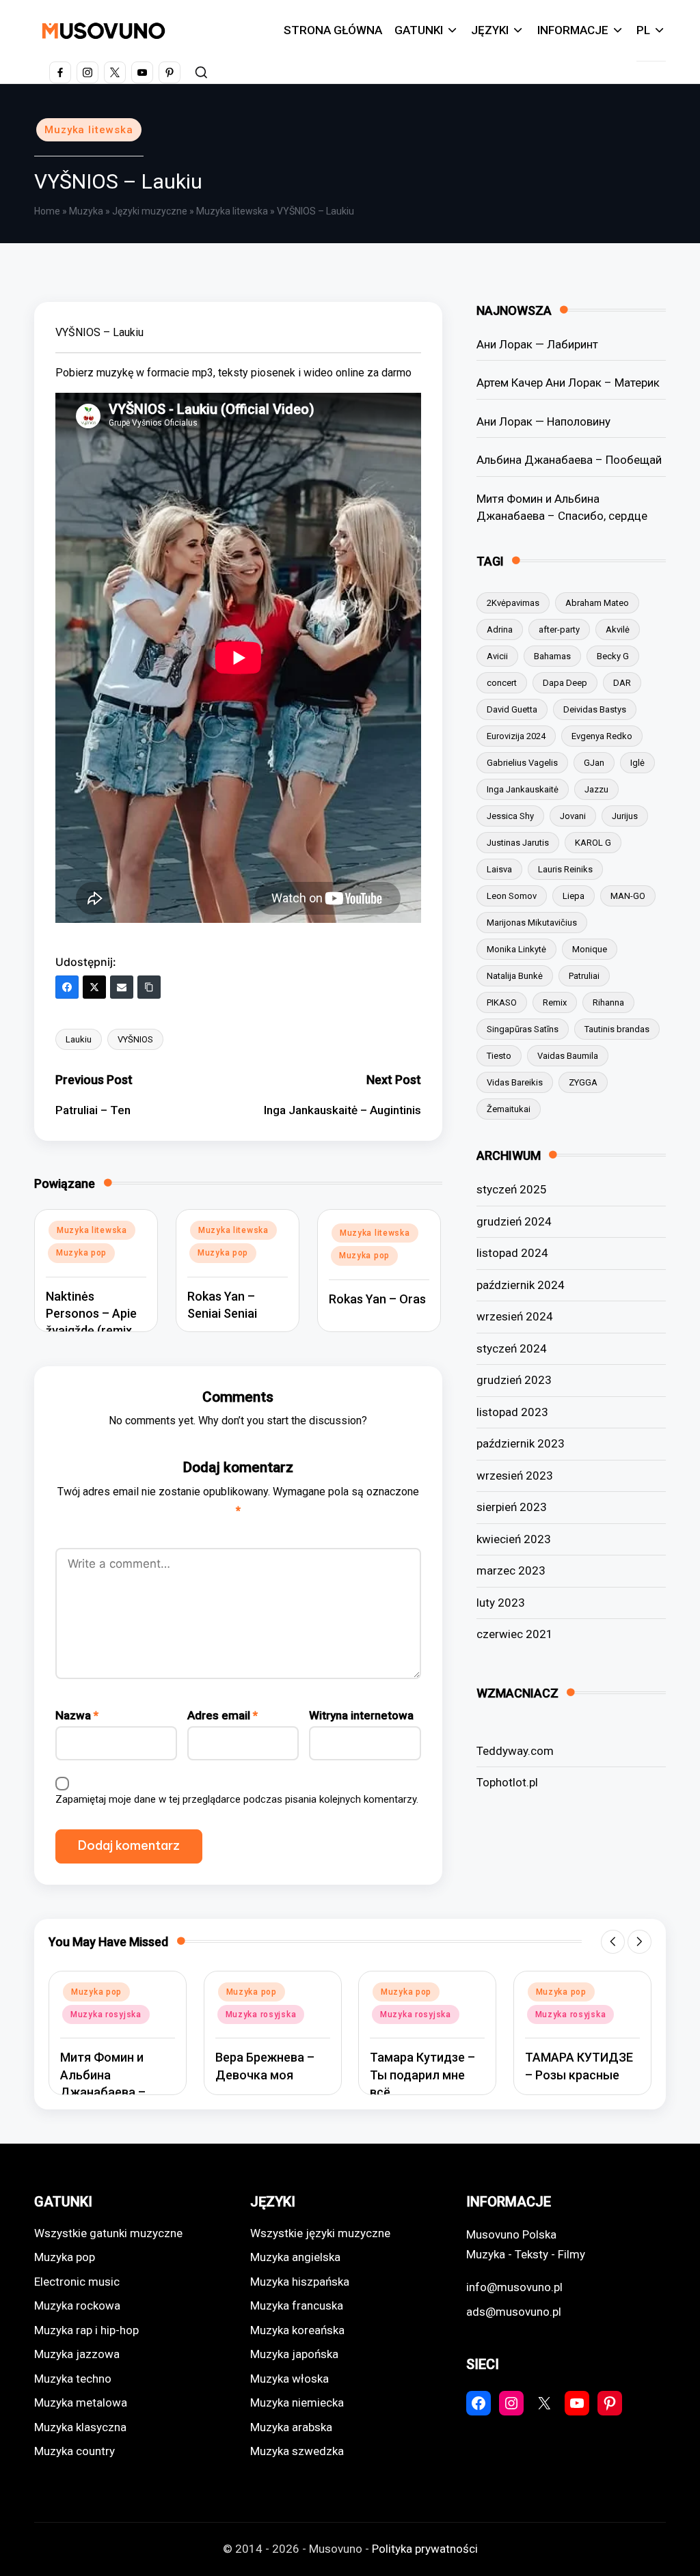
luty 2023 (501, 1603)
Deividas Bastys (595, 709)
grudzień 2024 (514, 1221)
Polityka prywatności (425, 2549)
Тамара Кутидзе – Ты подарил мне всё (422, 2074)
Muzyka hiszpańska (300, 2282)
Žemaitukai (509, 1109)
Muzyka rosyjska (106, 2014)
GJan (594, 763)
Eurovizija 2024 (516, 736)
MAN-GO (628, 896)
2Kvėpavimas (513, 603)
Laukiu (79, 1039)
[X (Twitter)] (94, 987)
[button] (613, 1942)
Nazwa (77, 1715)
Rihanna (608, 1002)
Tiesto (499, 1056)
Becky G (613, 656)
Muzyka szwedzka (297, 2451)
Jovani (573, 816)
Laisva (499, 869)
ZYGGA (583, 1082)
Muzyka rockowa (77, 2305)
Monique (590, 949)
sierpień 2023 (512, 1507)
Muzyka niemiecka (297, 2402)
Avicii (497, 656)
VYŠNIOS (135, 1039)
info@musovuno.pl (514, 2287)
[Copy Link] (149, 987)
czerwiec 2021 (515, 1634)
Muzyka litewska (89, 130)
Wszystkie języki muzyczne (320, 2233)
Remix (555, 1002)
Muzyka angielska (295, 2257)
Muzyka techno (73, 2379)
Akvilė (618, 629)
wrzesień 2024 (515, 1316)
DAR (622, 683)
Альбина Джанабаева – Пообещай (569, 460)
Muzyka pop (81, 1253)
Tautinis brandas (617, 1029)
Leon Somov (512, 896)
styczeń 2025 (512, 1189)
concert (502, 683)
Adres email (223, 1715)
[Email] (122, 987)
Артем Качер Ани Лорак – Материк (568, 383)
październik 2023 (521, 1443)
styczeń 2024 (512, 1348)
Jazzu (596, 789)
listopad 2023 (512, 1412)
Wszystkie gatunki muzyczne (108, 2233)
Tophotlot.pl (507, 1782)
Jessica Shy (510, 816)
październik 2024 (521, 1285)
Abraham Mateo (597, 603)
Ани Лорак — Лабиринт (537, 344)
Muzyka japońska (294, 2354)
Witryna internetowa (361, 1715)
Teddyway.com (515, 1751)
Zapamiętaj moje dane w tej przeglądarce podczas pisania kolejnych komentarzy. (237, 1799)
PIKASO (502, 1002)
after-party (559, 629)
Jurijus (625, 816)
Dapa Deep (565, 683)
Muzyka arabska (291, 2427)
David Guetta (512, 709)
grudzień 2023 (514, 1380)
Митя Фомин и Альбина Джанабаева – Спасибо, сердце (562, 508)
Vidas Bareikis (515, 1082)
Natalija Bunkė (515, 976)
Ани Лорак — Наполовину (543, 421)
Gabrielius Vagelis (522, 763)
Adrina (500, 629)
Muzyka (86, 211)
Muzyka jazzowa (77, 2354)
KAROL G (593, 843)
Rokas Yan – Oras (377, 1299)
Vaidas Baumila (568, 1056)
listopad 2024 (512, 1253)
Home (47, 211)
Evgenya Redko (602, 736)
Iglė (637, 763)
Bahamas (552, 656)
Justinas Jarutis (518, 843)
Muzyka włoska (290, 2379)
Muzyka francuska (297, 2305)
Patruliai (584, 976)
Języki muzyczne (150, 211)
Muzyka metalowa (81, 2402)
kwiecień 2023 (514, 1539)
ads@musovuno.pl (514, 2312)
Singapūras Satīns (523, 1029)
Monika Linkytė (516, 949)
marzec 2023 (511, 1570)
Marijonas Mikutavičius (532, 923)
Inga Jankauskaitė (523, 789)
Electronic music (77, 2282)
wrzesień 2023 (515, 1476)
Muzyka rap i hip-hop (86, 2330)
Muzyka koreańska (297, 2330)
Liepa (574, 896)
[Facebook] (67, 987)
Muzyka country (75, 2451)
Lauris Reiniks (565, 869)
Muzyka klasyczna (80, 2427)
